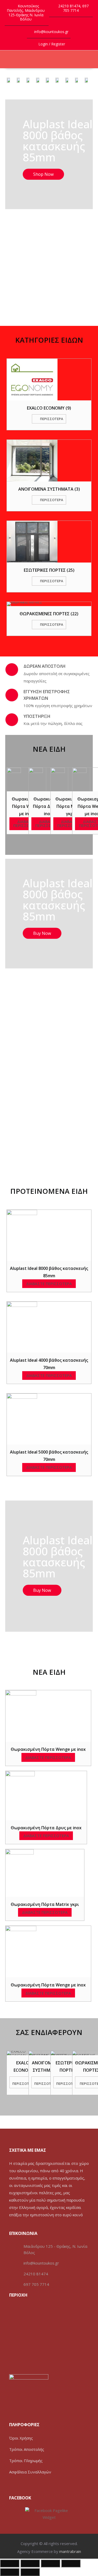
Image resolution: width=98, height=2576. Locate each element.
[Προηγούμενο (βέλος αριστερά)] (10, 2572)
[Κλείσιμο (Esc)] (10, 2563)
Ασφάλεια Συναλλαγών (30, 2472)
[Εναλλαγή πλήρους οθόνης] (50, 2563)
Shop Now (43, 174)
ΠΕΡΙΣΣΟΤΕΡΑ (24, 2084)
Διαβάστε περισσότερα (26, 823)
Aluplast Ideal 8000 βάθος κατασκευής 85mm (58, 141)
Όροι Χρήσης (21, 2438)
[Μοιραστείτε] (30, 2563)
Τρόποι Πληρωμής (26, 2461)
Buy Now (42, 933)
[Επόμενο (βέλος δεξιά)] (30, 2572)
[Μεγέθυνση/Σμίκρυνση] (71, 2563)
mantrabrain (70, 2551)
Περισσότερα (52, 419)
